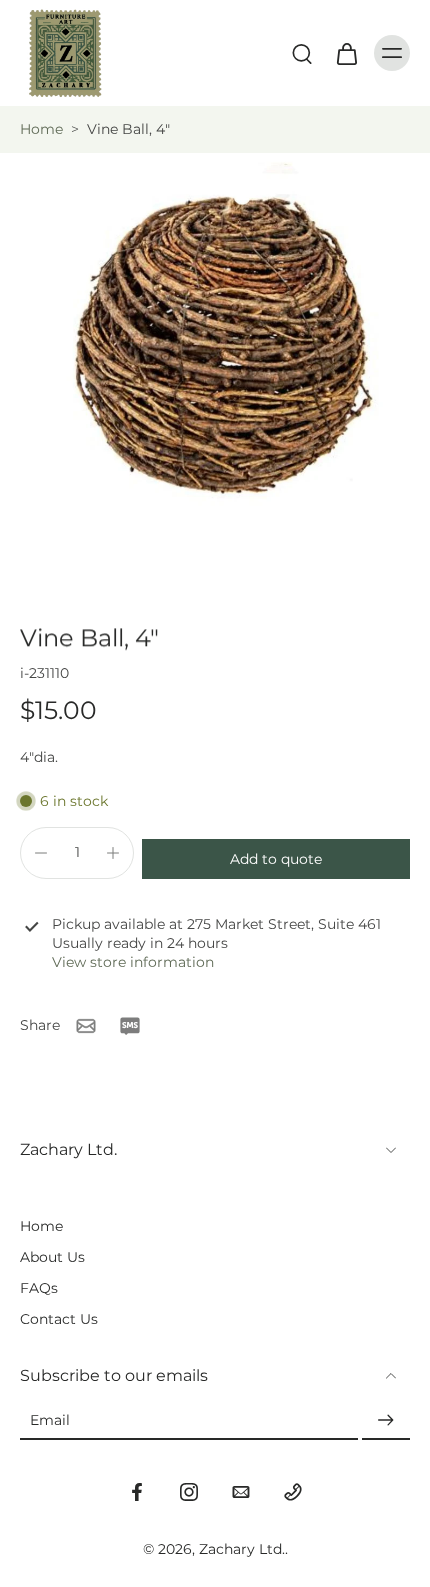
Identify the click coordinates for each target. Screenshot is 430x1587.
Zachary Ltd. (242, 1549)
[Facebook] (137, 1492)
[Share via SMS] (130, 1026)
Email (50, 1421)
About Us (52, 1257)
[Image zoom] (215, 368)
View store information (133, 962)
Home (41, 129)
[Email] (241, 1492)
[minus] (41, 853)
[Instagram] (189, 1492)
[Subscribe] (386, 1421)
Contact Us (59, 1319)
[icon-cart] (346, 53)
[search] (302, 53)
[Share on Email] (86, 1026)
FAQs (39, 1288)
